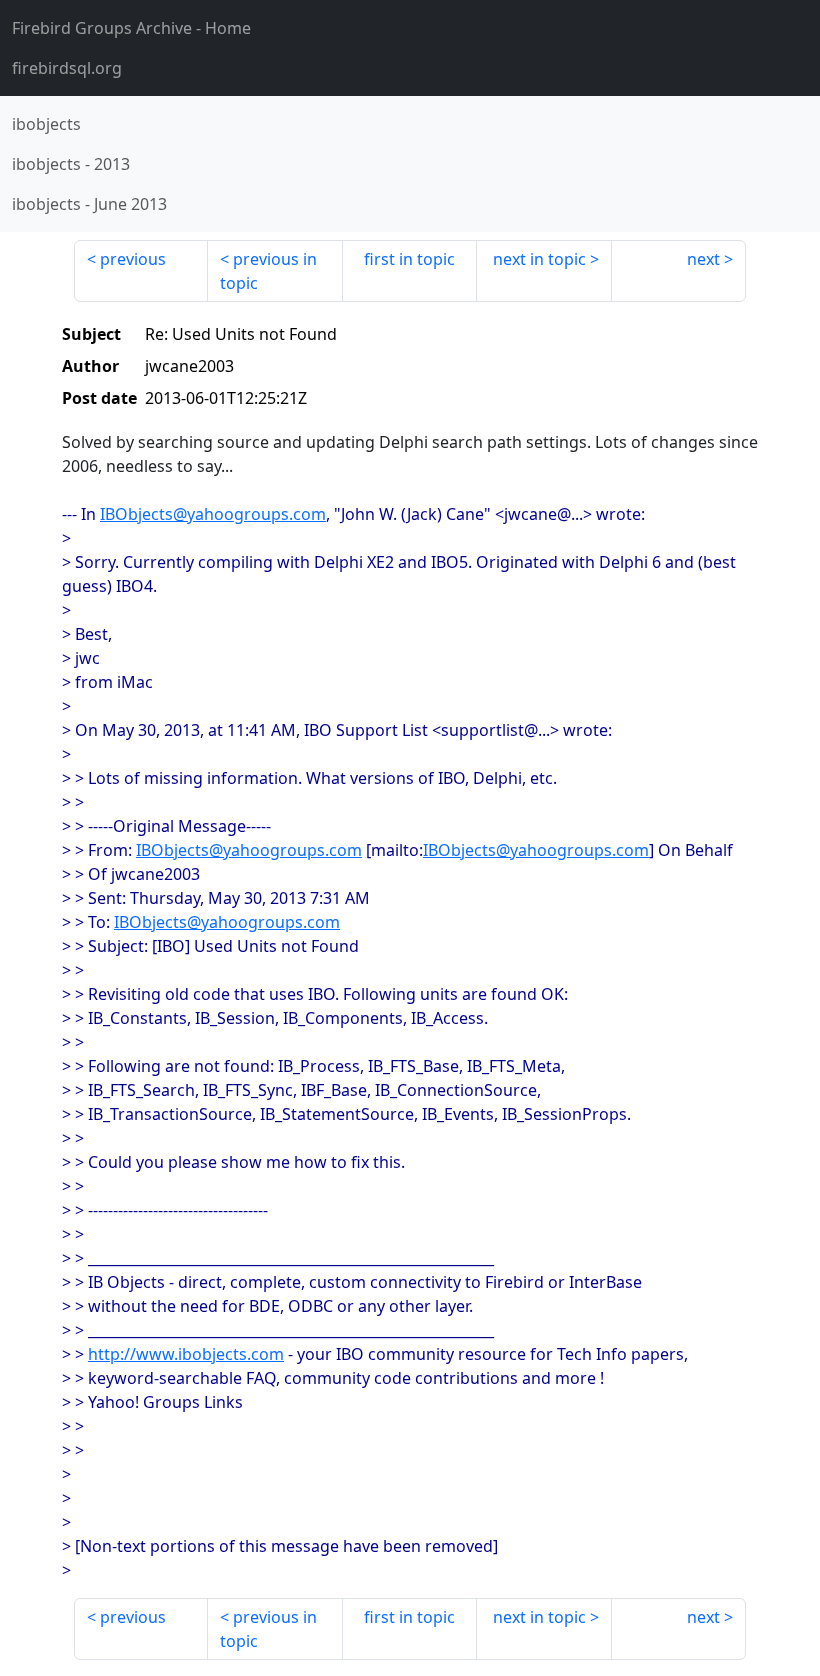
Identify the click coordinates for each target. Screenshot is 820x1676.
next (703, 259)
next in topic (539, 259)
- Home (131, 28)
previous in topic (268, 271)
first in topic (409, 259)
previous (133, 259)
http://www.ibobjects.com (186, 1354)
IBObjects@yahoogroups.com (213, 514)
